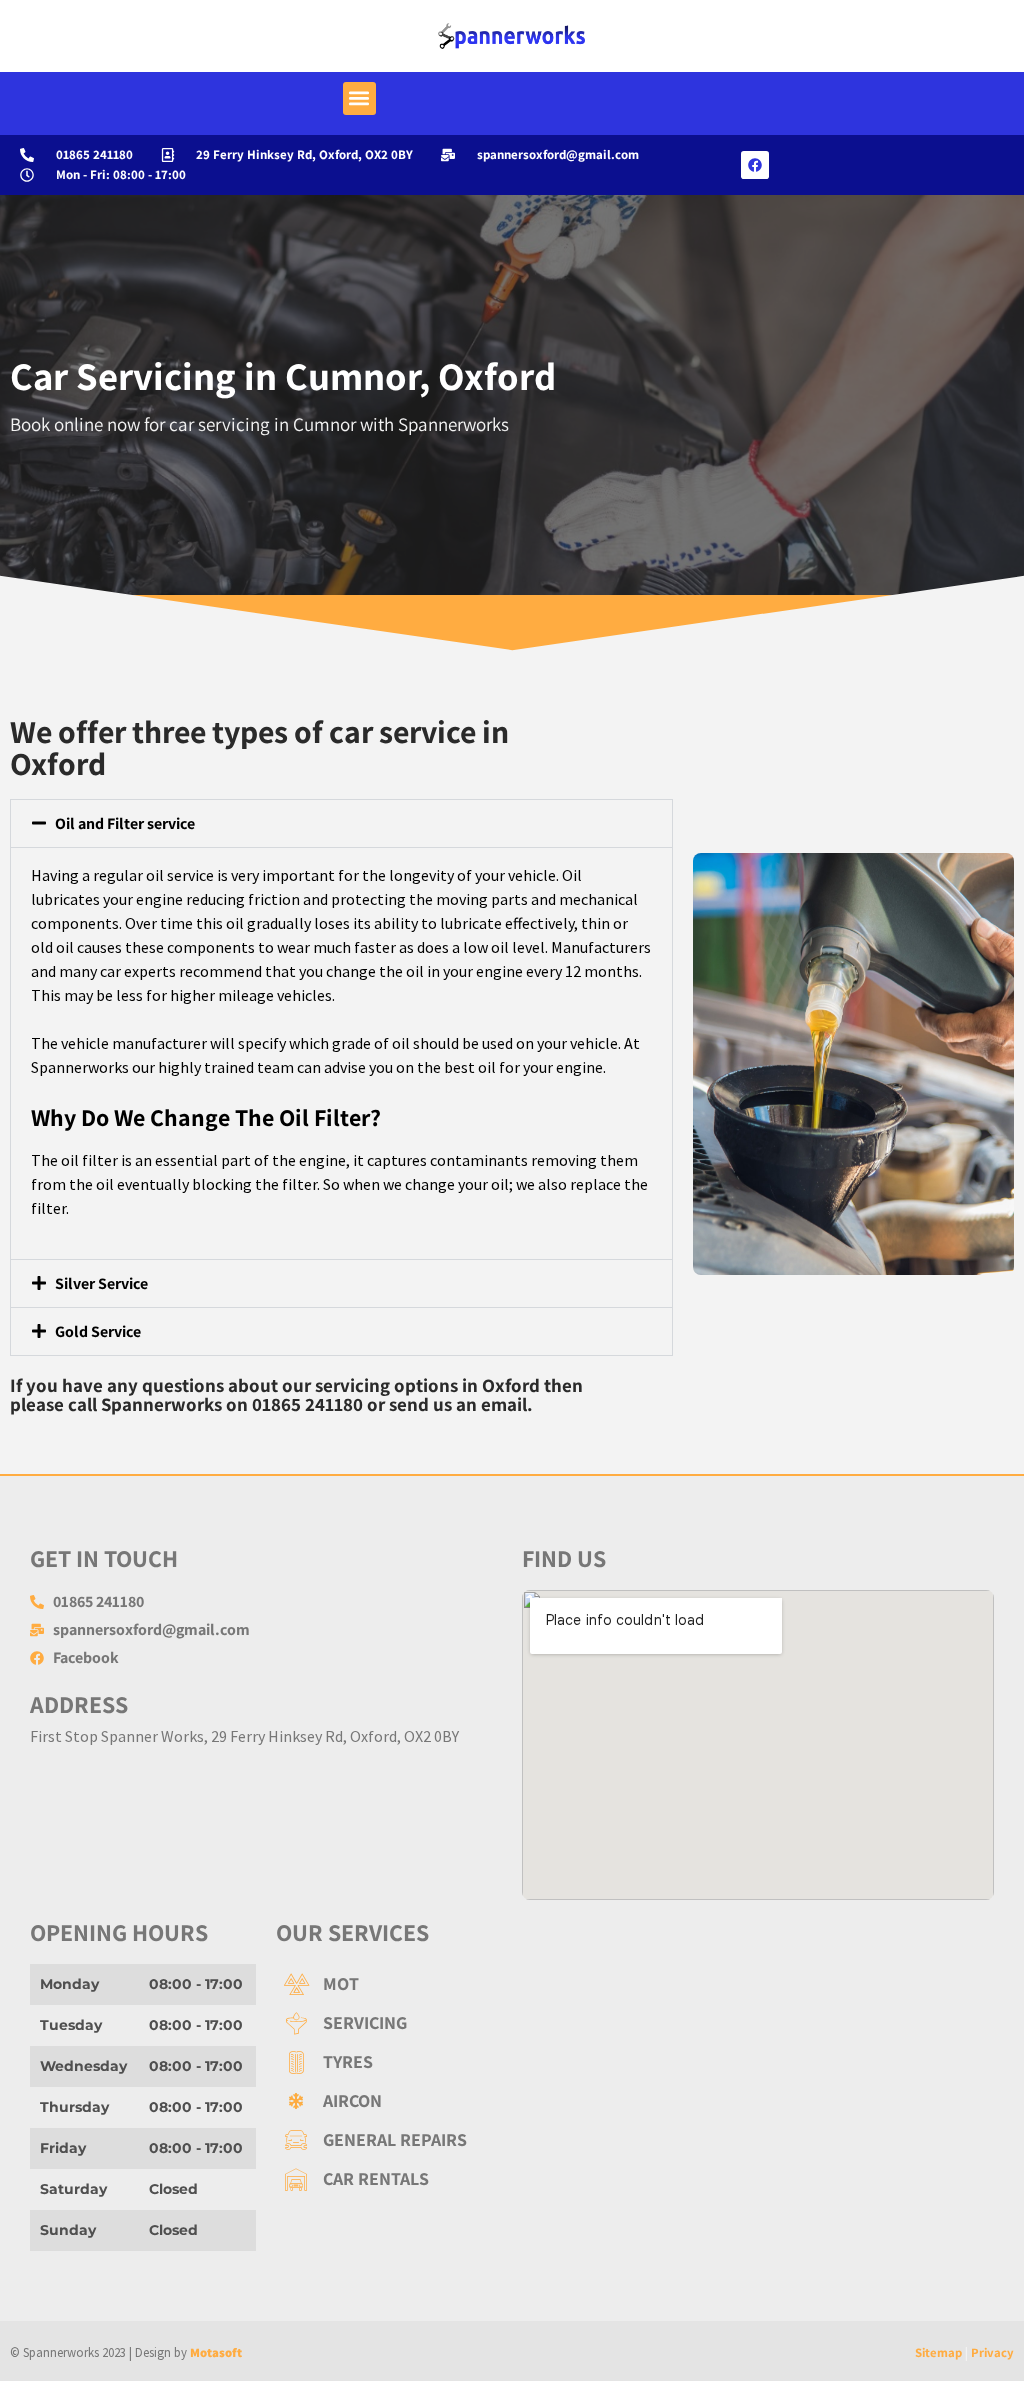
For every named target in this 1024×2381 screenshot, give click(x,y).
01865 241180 (307, 1404)
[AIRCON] (512, 2100)
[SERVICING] (512, 2022)
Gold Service (98, 1331)
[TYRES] (512, 2061)
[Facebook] (755, 165)
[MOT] (512, 1983)
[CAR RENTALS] (512, 2178)
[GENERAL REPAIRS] (512, 2139)
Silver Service (101, 1283)
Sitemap (938, 2352)
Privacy (992, 2352)
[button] (359, 98)
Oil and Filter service (125, 823)
